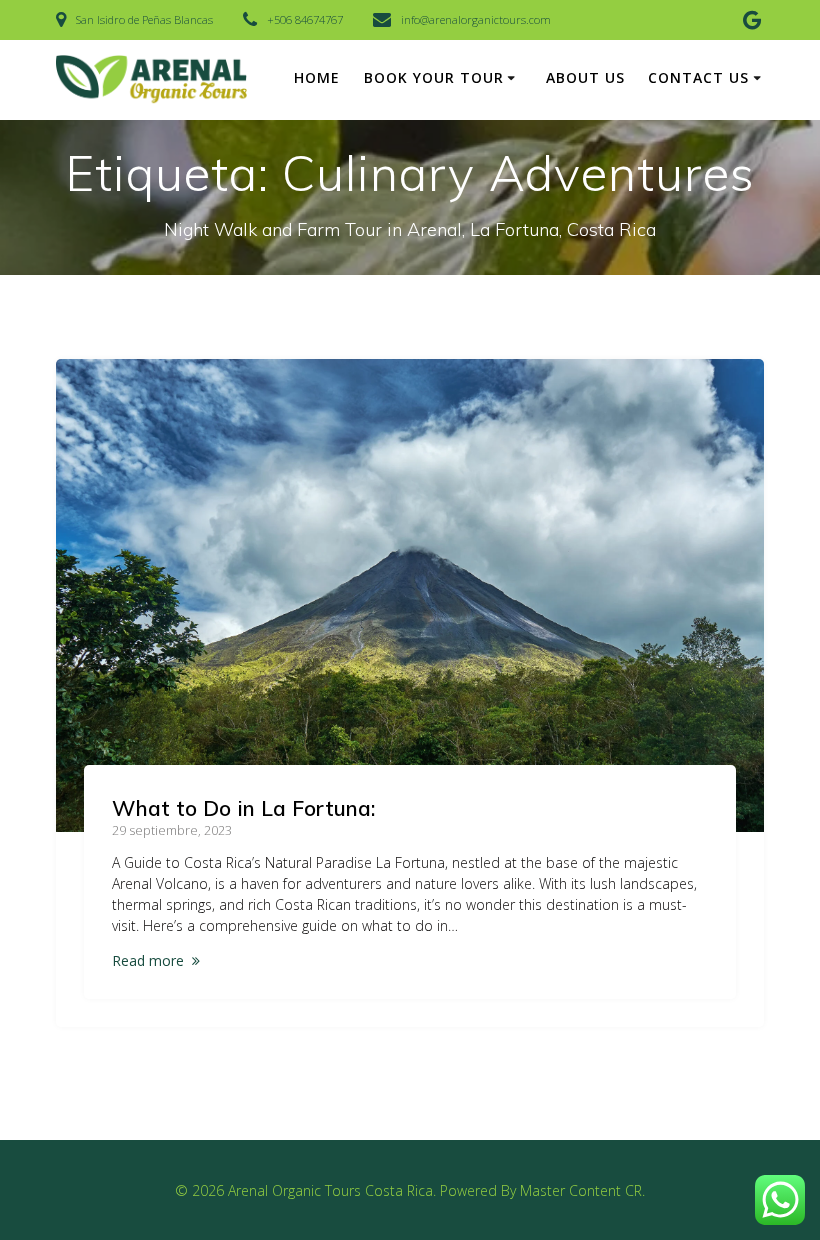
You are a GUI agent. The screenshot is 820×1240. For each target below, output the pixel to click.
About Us (585, 77)
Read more (148, 960)
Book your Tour (434, 77)
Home (317, 77)
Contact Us (698, 77)
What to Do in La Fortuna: (243, 808)
